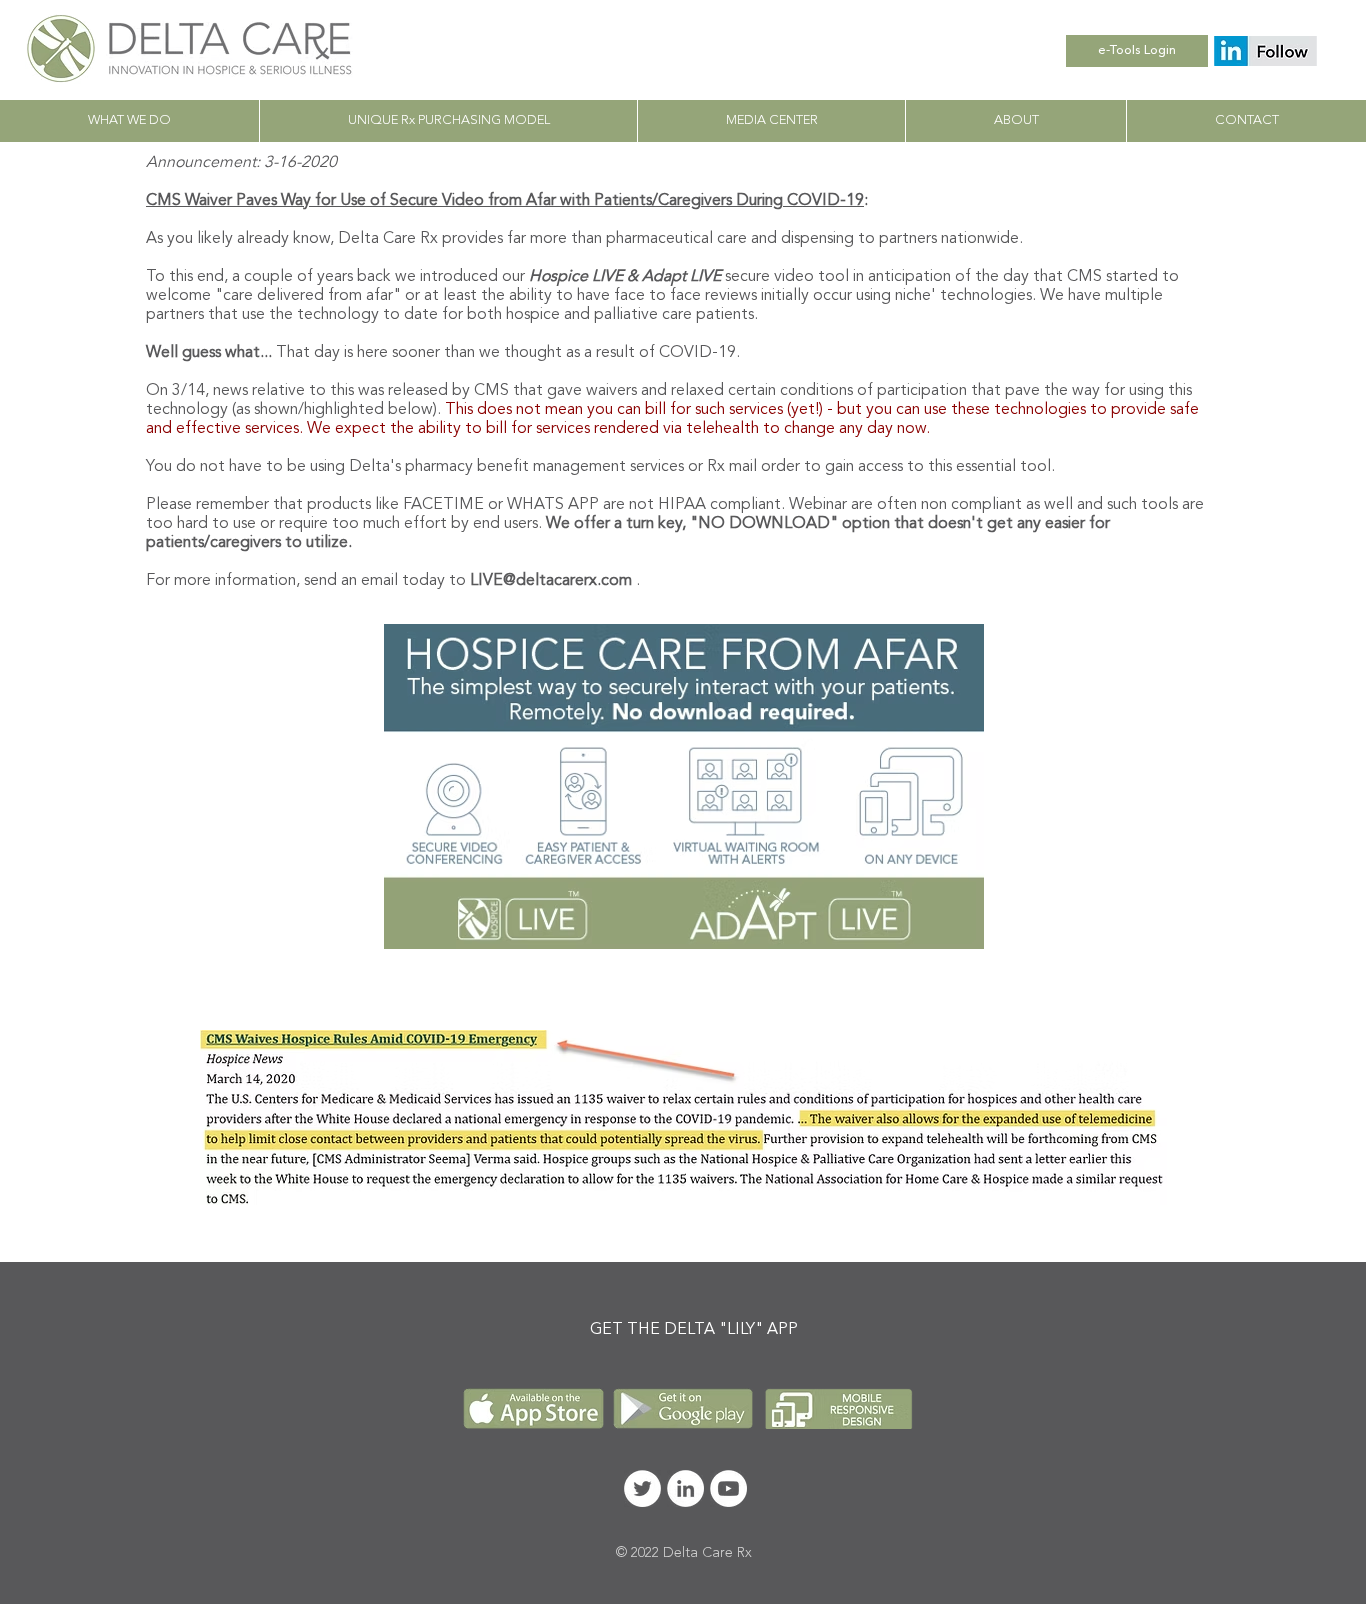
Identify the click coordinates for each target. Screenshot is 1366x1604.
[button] (771, 121)
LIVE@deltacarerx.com (551, 581)
